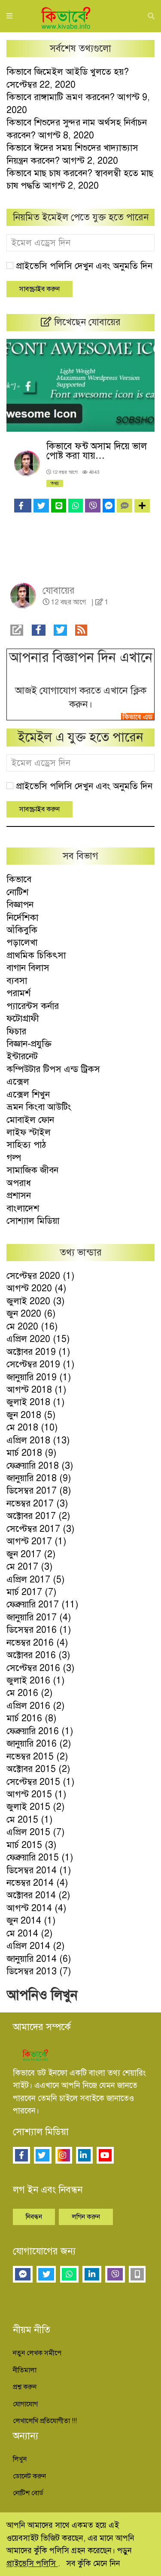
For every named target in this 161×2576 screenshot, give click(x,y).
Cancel (128, 118)
